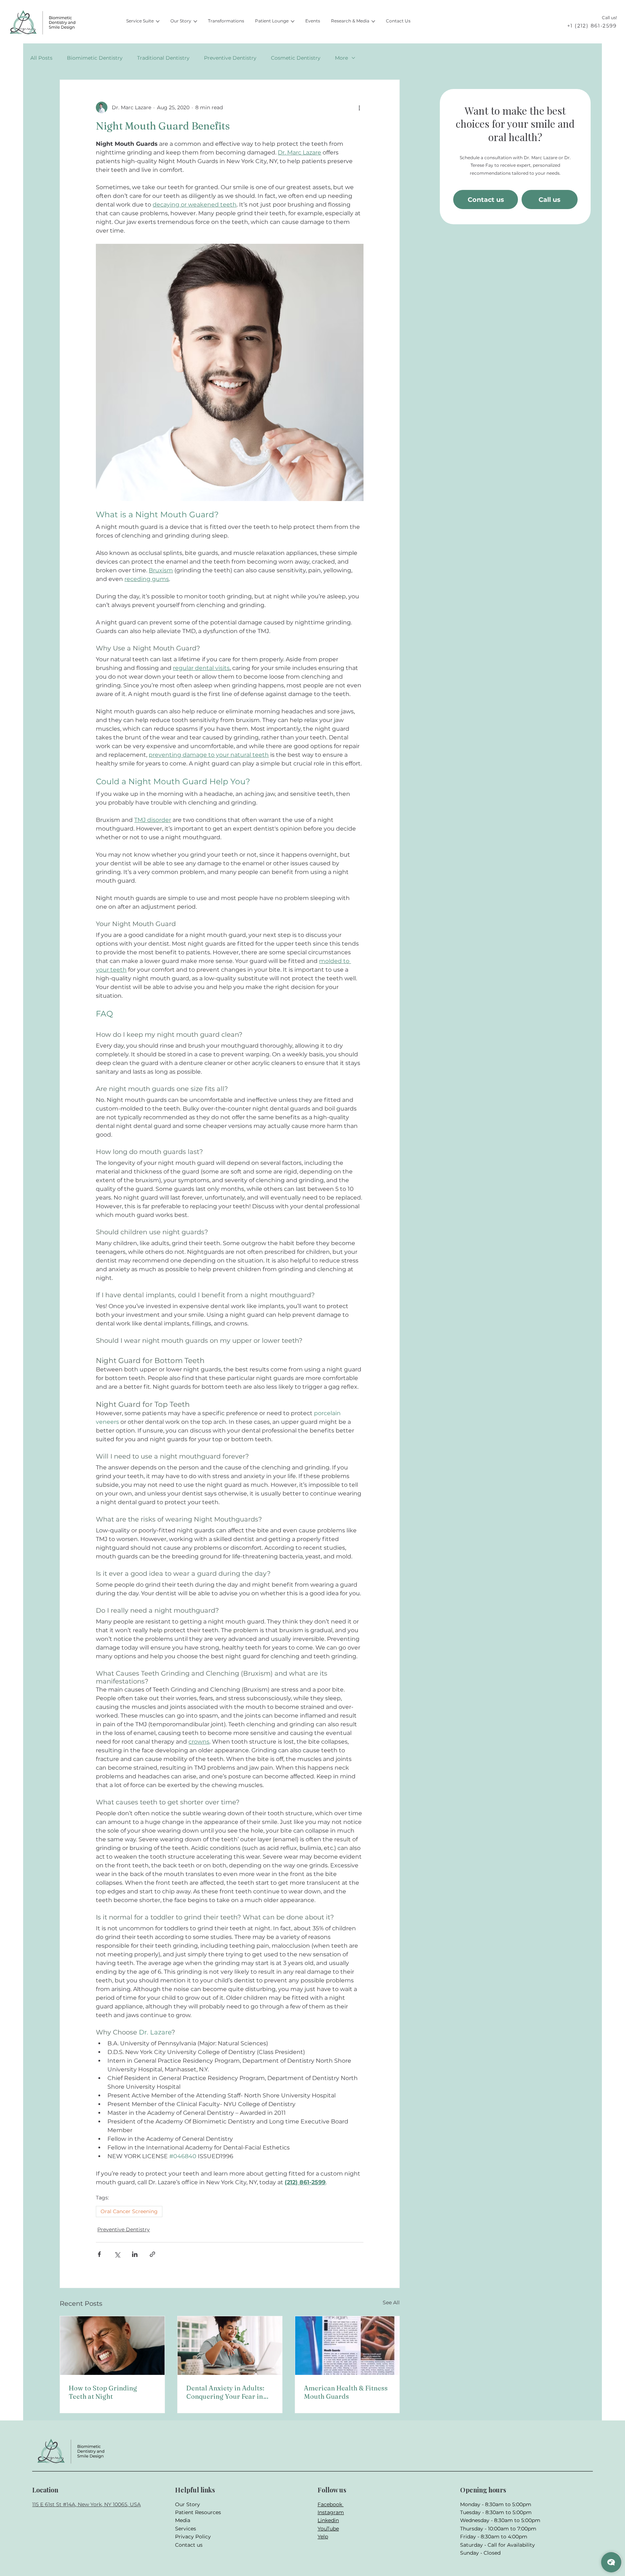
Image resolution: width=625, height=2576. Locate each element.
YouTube (328, 2529)
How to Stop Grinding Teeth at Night (103, 2392)
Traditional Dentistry (163, 58)
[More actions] (359, 107)
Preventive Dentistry (230, 58)
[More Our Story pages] (195, 21)
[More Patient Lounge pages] (293, 21)
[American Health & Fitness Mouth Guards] (347, 2346)
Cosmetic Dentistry (296, 58)
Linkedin (328, 2520)
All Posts (41, 58)
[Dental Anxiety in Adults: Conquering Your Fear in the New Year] (230, 2346)
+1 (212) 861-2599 (592, 26)
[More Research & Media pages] (373, 21)
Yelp (323, 2537)
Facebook (331, 2504)
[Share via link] (152, 2254)
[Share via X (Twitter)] (117, 2254)
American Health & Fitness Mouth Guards (346, 2392)
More (341, 58)
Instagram (331, 2512)
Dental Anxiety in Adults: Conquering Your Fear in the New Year (225, 2392)
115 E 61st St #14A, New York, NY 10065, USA (86, 2504)
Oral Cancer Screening (129, 2211)
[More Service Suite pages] (158, 21)
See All (391, 2303)
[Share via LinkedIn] (135, 2254)
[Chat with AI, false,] (611, 2562)
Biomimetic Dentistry (95, 58)
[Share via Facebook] (99, 2254)
